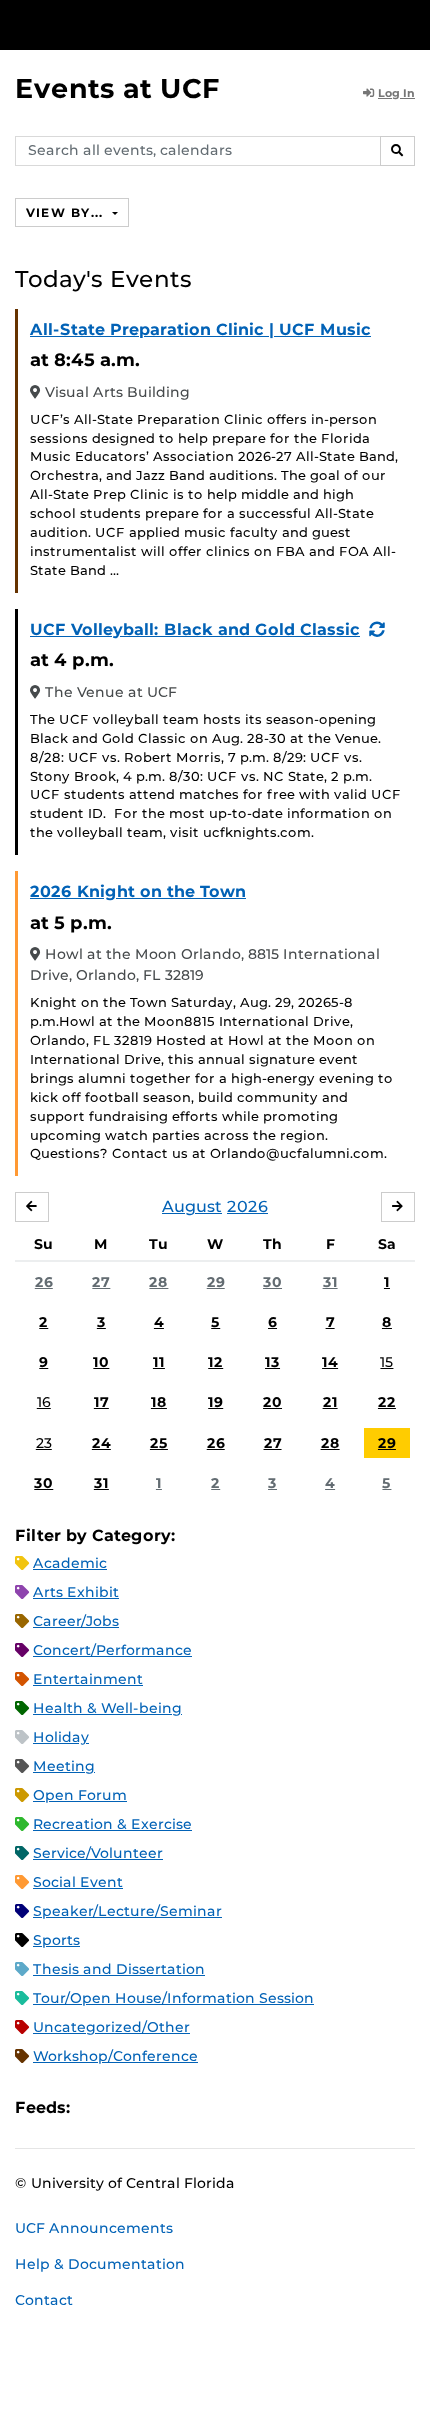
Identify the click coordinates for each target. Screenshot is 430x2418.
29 (216, 1282)
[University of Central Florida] (152, 24)
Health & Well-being (107, 1708)
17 (101, 1402)
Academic (70, 1563)
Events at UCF (117, 88)
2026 (247, 1206)
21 (330, 1402)
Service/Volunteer (98, 1853)
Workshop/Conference (115, 2056)
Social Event (78, 1882)
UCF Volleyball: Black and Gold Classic (195, 629)
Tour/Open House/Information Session (173, 1998)
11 (159, 1362)
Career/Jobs (76, 1621)
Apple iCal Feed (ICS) (96, 2107)
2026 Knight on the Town (138, 891)
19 (215, 1402)
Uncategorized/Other (111, 2027)
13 (272, 1362)
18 (159, 1402)
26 (44, 1282)
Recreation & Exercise (112, 1824)
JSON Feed (232, 2107)
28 (158, 1282)
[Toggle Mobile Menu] (410, 23)
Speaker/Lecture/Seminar (127, 1911)
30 (272, 1282)
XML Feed (198, 2107)
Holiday (61, 1737)
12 (215, 1362)
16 (44, 1402)
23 (44, 1443)
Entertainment (88, 1679)
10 (101, 1362)
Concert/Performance (112, 1650)
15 (386, 1362)
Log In (396, 93)
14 (330, 1362)
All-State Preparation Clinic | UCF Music (200, 329)
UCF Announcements (94, 2228)
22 (387, 1402)
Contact (44, 2300)
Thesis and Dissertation (119, 1969)
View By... (67, 212)
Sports (56, 1940)
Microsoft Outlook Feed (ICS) (130, 2107)
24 (101, 1443)
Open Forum (80, 1795)
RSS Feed (164, 2107)
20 (272, 1402)
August (192, 1206)
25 (159, 1443)
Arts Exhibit (76, 1592)
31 (330, 1282)
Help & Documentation (100, 2264)
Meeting (64, 1766)
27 (101, 1282)
